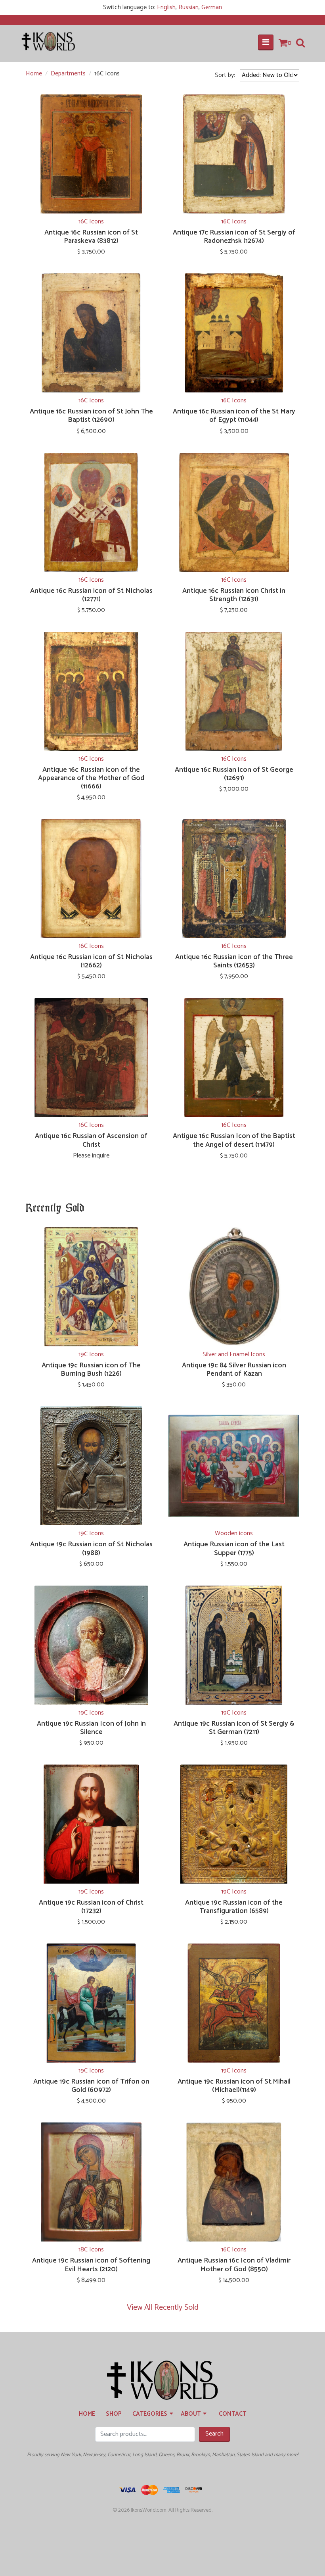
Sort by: (225, 75)
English (166, 7)
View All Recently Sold (163, 2308)
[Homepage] (162, 2381)
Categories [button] (151, 2414)
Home (34, 74)
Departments (68, 74)
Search (214, 2434)
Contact (232, 2414)
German (212, 7)
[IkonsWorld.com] (49, 41)
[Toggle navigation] (266, 42)
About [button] (192, 2414)
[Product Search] (300, 43)
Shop (114, 2414)
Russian (188, 7)
